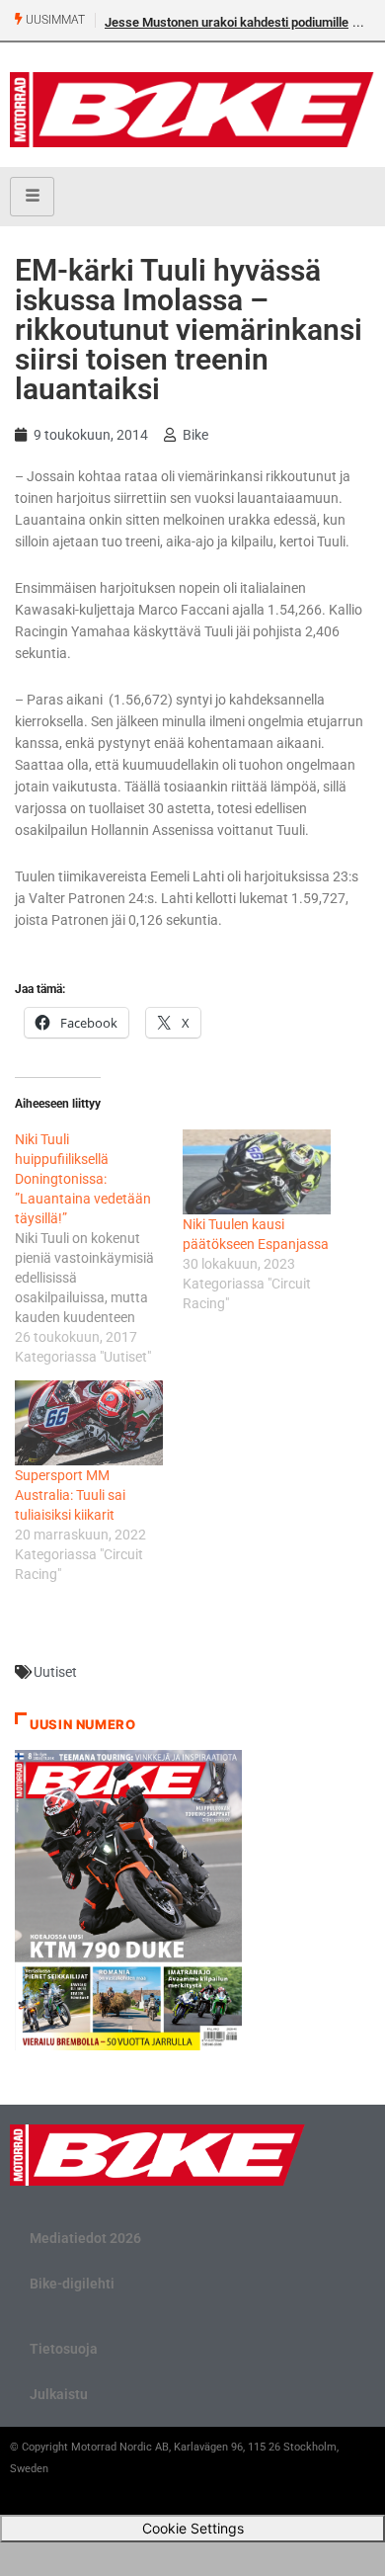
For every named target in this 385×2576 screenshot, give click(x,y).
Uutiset (55, 1672)
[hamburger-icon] (32, 197)
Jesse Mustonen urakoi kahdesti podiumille (227, 22)
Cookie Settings (193, 2528)
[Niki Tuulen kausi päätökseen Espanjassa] (257, 1172)
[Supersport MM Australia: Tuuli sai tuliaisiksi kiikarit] (89, 1423)
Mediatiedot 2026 (85, 2238)
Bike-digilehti (72, 2284)
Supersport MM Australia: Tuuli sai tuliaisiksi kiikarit (70, 1495)
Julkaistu (59, 2394)
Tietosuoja (64, 2349)
